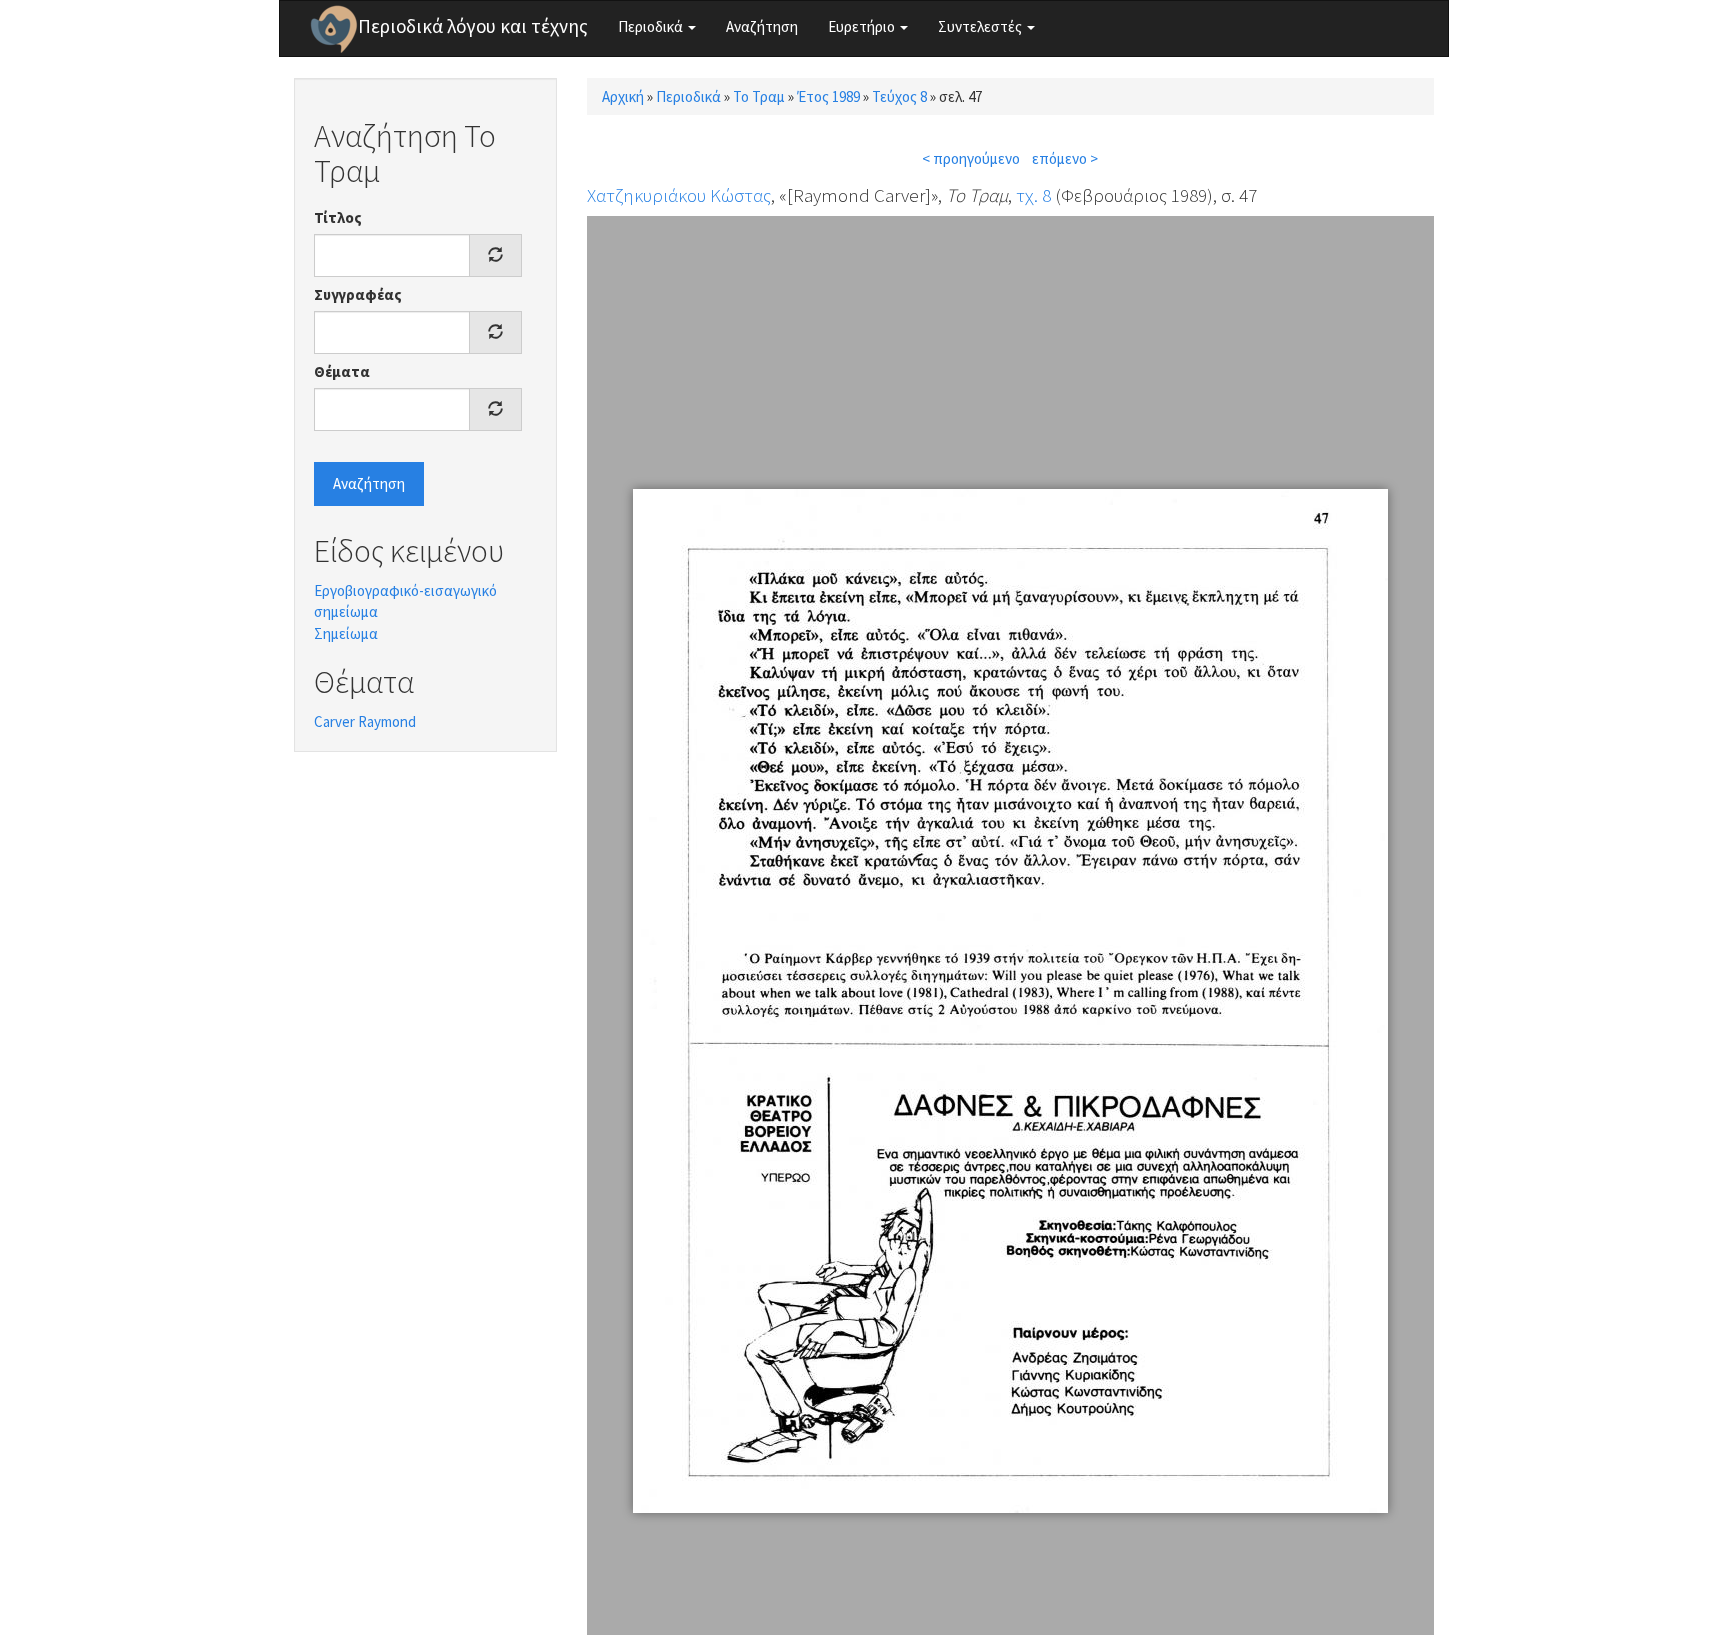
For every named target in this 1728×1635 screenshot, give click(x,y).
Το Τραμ (759, 96)
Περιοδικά (652, 26)
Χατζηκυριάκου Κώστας (679, 195)
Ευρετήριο (863, 26)
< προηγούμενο (971, 158)
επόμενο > (1065, 158)
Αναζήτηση (762, 26)
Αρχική (623, 96)
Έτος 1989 (828, 96)
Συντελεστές (981, 26)
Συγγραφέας (358, 294)
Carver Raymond (365, 721)
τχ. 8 (1033, 195)
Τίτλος (338, 217)
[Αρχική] (334, 29)
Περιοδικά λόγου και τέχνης (473, 26)
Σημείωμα (346, 633)
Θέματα (342, 371)
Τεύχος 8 (899, 96)
